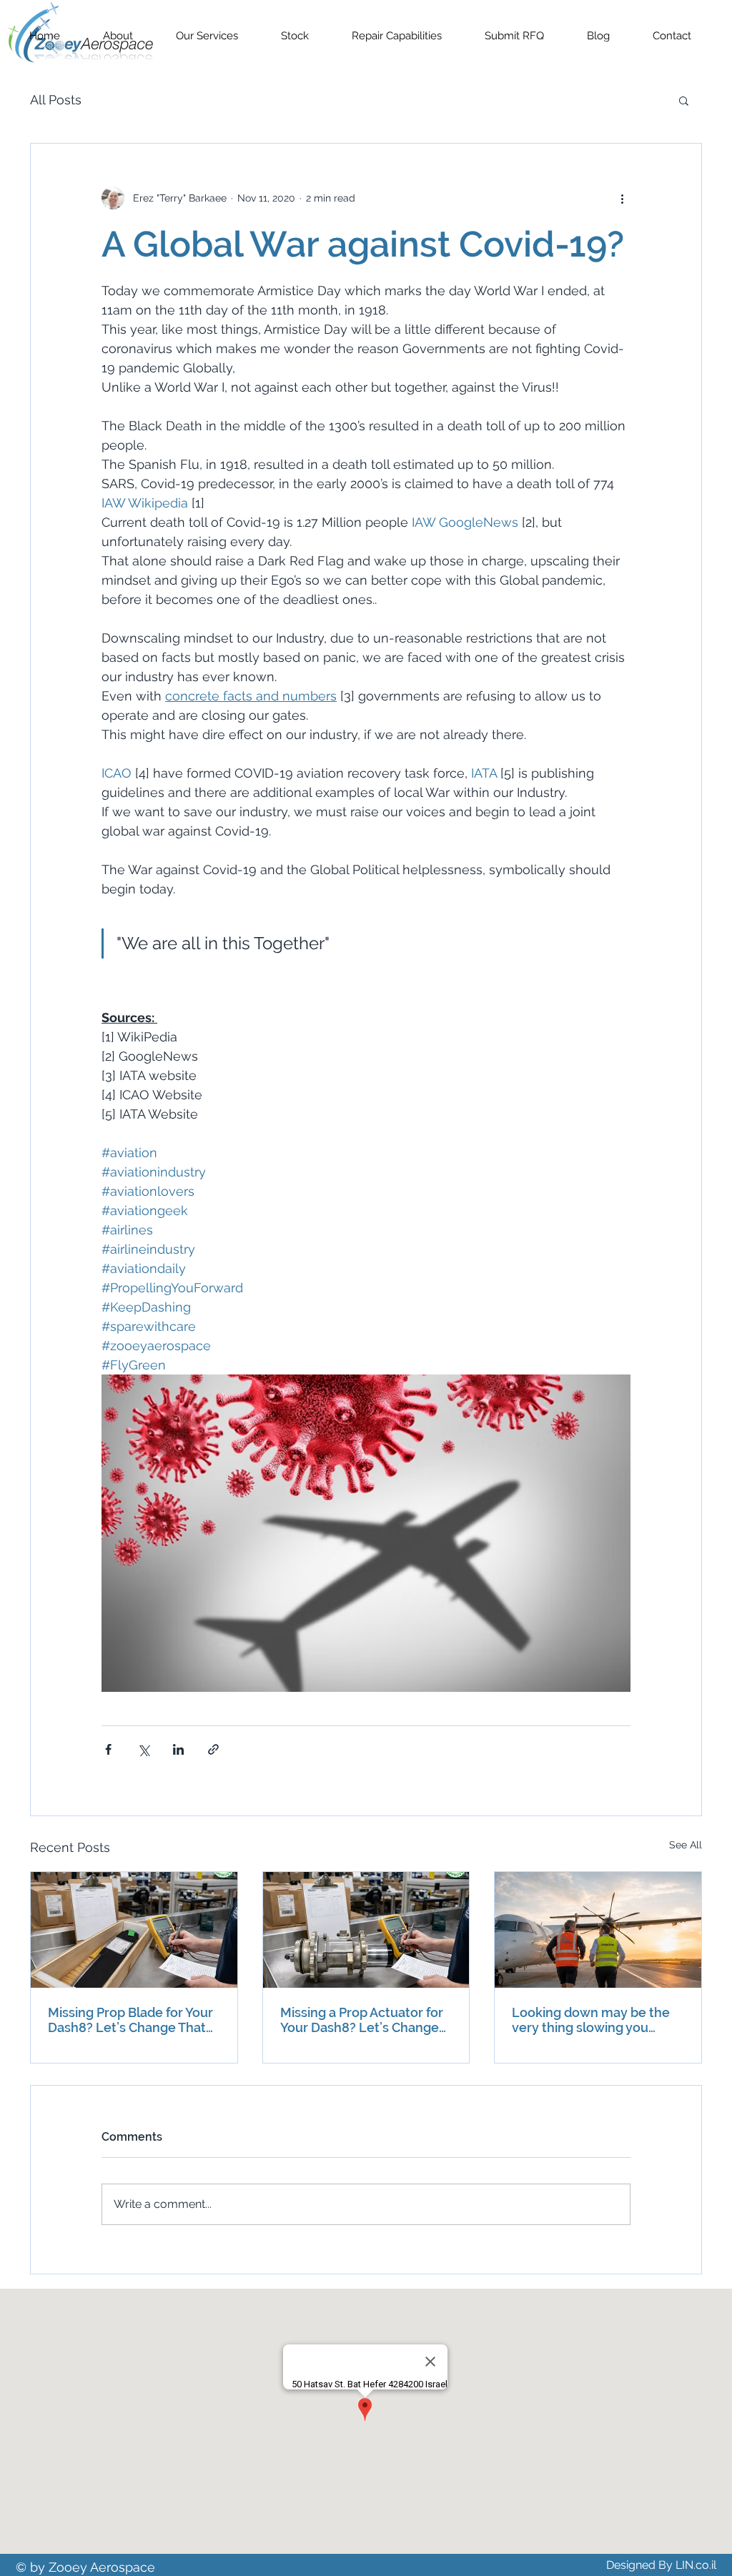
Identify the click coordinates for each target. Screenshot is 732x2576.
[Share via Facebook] (108, 1749)
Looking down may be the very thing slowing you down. (591, 2020)
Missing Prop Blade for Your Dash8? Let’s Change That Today (130, 2020)
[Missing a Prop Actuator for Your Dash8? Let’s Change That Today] (366, 1930)
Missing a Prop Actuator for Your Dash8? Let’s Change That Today (362, 2020)
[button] (684, 100)
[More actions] (622, 198)
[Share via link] (213, 1749)
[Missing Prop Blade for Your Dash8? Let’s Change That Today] (134, 1930)
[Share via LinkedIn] (178, 1749)
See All (686, 1845)
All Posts (56, 100)
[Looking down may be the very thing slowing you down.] (598, 1930)
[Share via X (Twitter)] (143, 1749)
